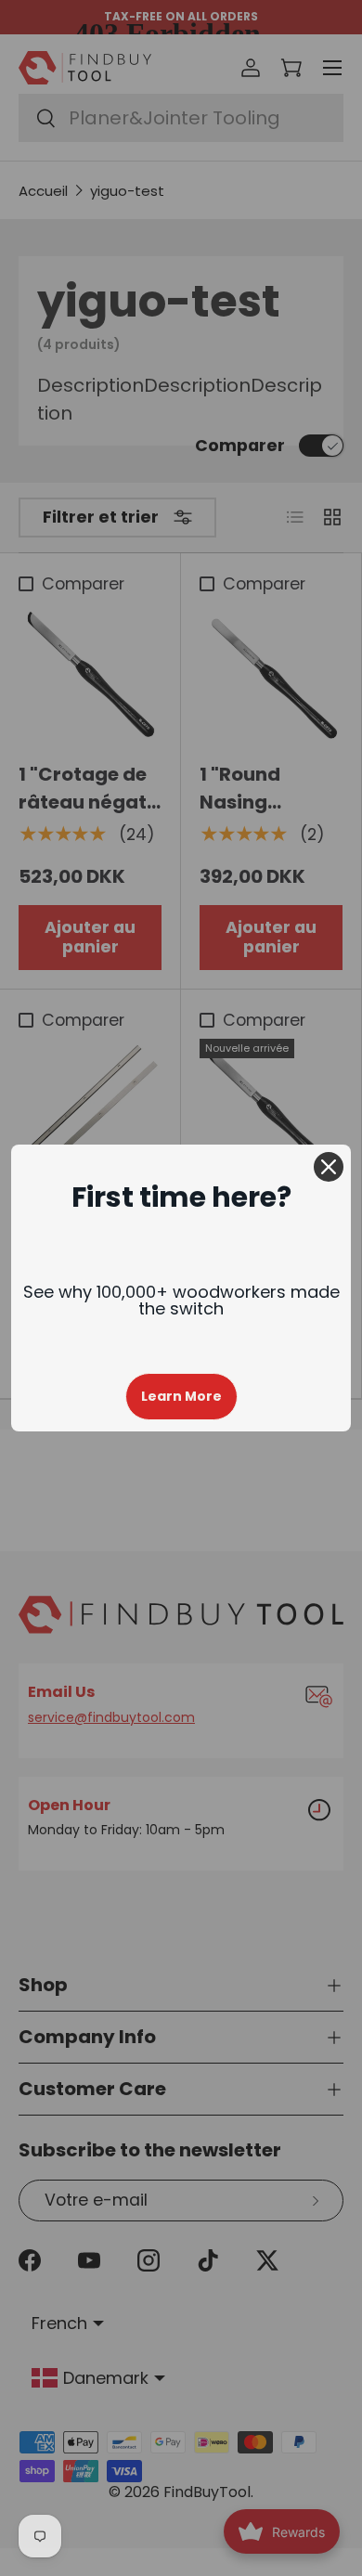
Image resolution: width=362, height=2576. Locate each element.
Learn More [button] (181, 1396)
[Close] (329, 1167)
